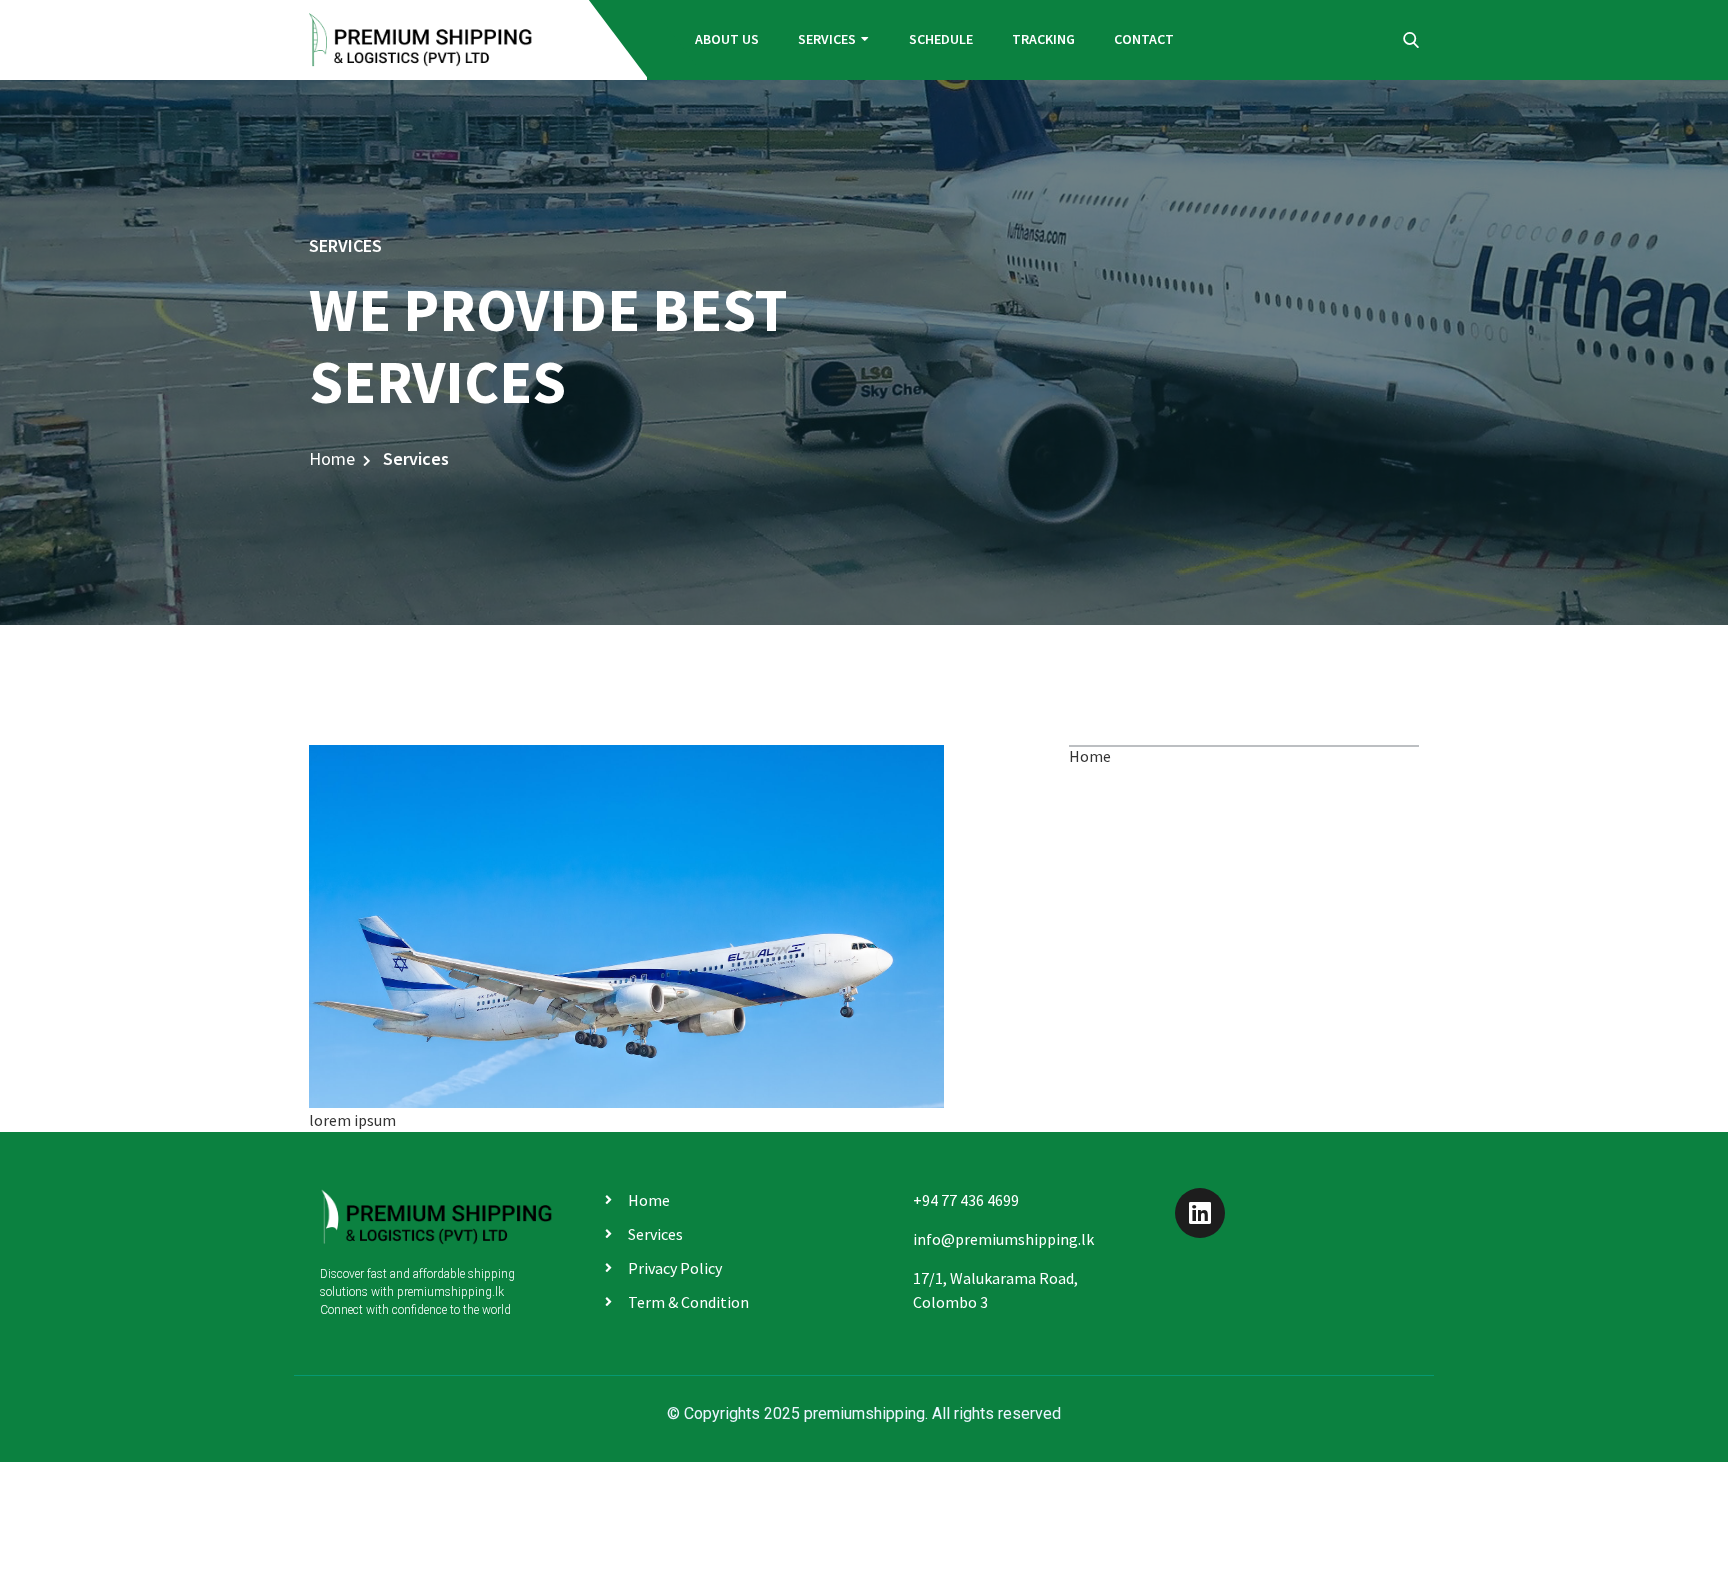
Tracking (1043, 39)
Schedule (941, 39)
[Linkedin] (1200, 1213)
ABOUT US (727, 39)
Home (332, 458)
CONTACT (1144, 39)
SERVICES (827, 39)
